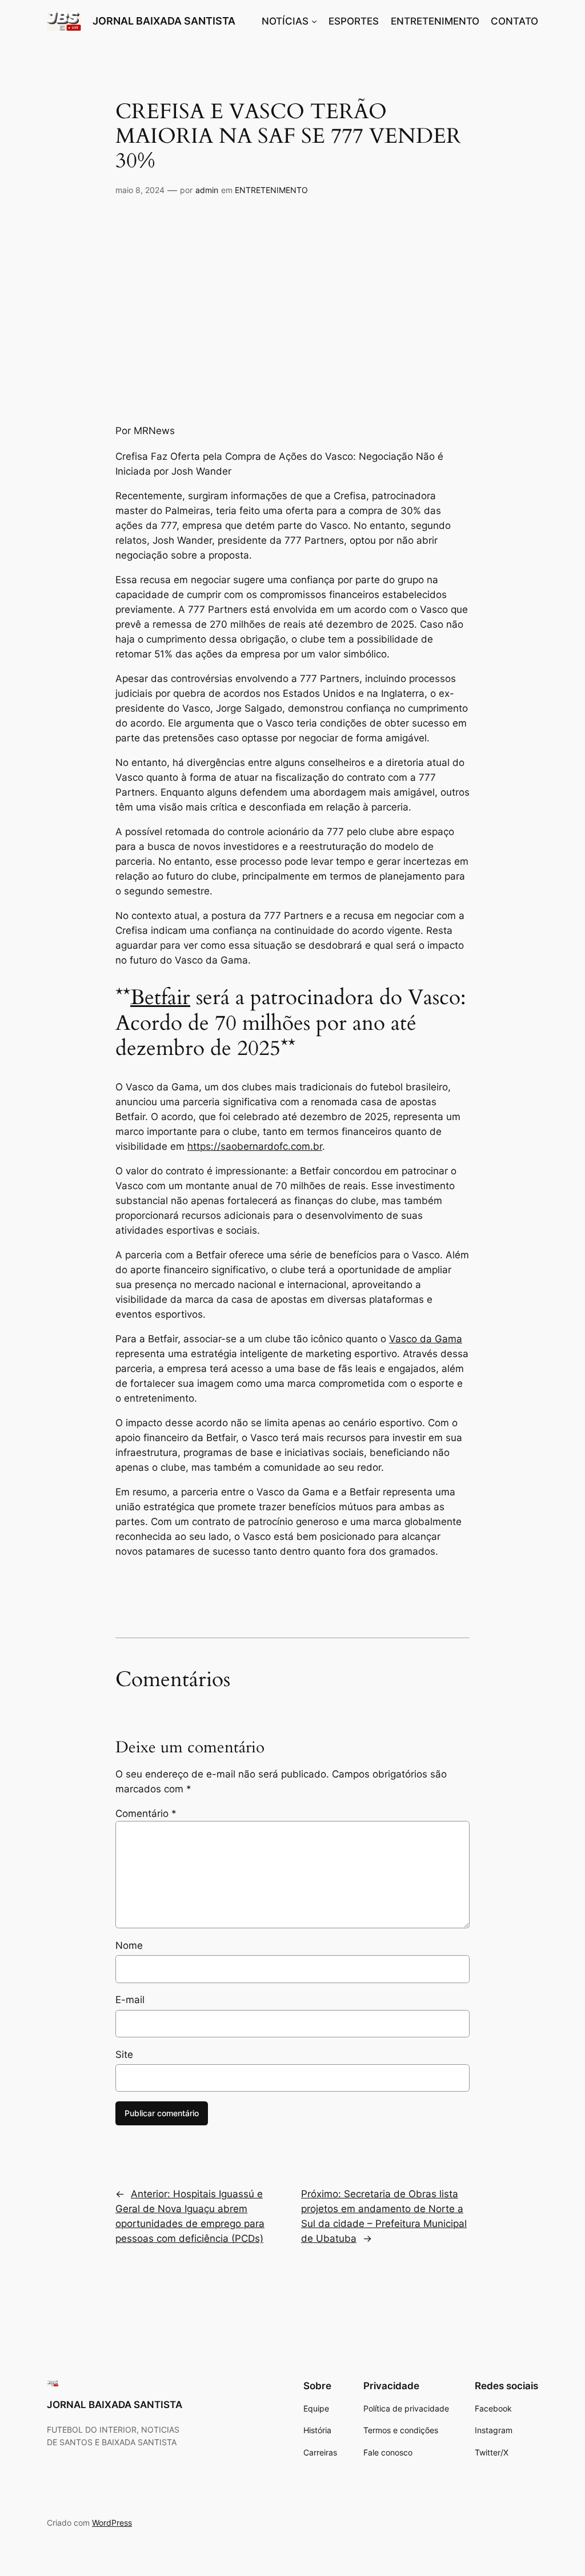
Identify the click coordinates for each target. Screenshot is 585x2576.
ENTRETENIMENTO (271, 190)
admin (207, 190)
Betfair (160, 998)
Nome (129, 1945)
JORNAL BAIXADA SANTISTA (164, 21)
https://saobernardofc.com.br (255, 1146)
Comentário (146, 1813)
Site (124, 2055)
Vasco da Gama (426, 1339)
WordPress (112, 2523)
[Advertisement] (292, 307)
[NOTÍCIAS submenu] (314, 21)
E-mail (130, 2000)
